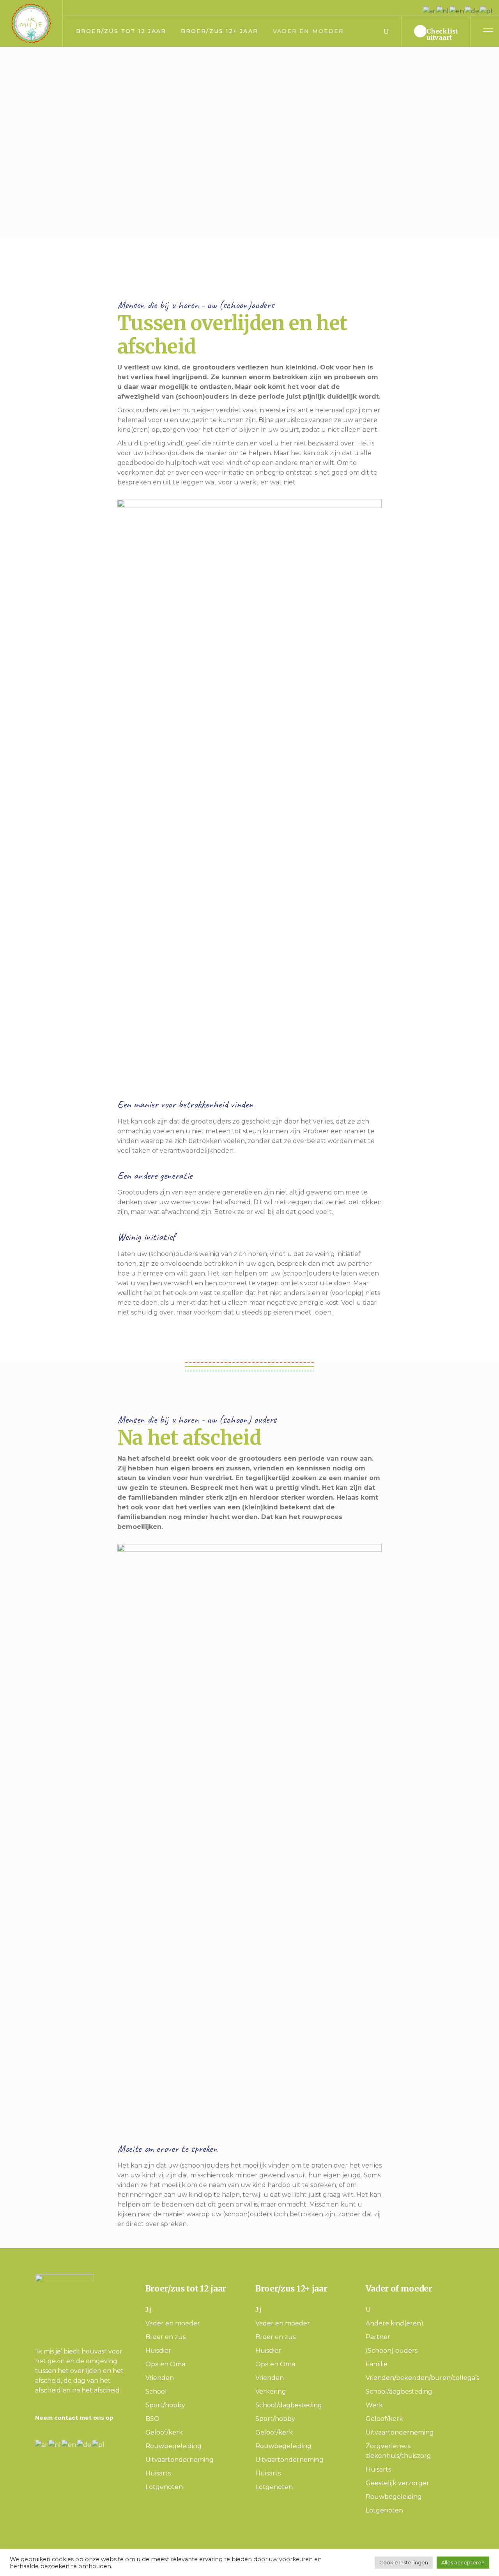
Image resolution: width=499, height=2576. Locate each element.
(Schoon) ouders (392, 2351)
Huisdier (158, 2351)
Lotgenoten (164, 2487)
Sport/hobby (165, 2405)
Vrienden (160, 2378)
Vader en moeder (173, 2323)
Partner (378, 2337)
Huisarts (158, 2473)
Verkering (271, 2391)
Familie (377, 2364)
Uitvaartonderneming (180, 2460)
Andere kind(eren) (395, 2323)
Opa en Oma (165, 2364)
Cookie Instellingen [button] (404, 2562)
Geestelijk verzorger (397, 2483)
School (156, 2391)
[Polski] (99, 2444)
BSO (152, 2419)
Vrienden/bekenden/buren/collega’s (422, 2378)
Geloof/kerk (164, 2432)
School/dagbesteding (289, 2405)
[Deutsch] (84, 2444)
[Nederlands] (55, 2444)
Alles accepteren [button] (463, 2562)
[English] (69, 2444)
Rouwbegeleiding (173, 2446)
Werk (374, 2405)
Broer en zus (165, 2337)
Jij (148, 2310)
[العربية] (42, 2444)
